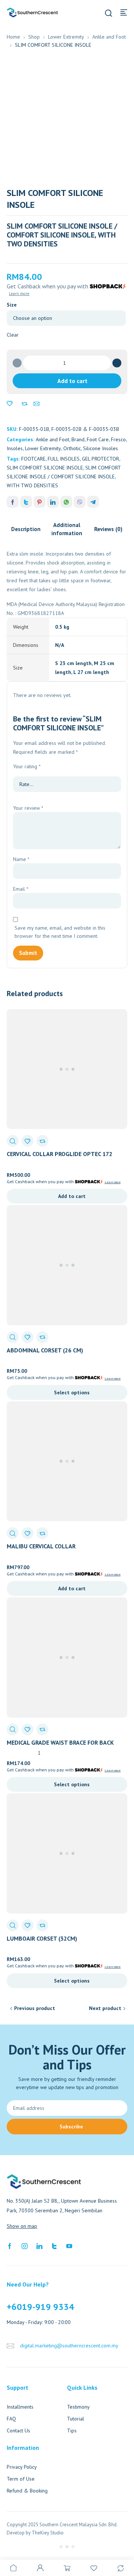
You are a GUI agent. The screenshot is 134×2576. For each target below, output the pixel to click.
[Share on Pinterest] (39, 502)
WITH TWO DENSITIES (32, 485)
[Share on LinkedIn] (53, 502)
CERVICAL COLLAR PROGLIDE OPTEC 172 (60, 1154)
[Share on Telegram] (93, 502)
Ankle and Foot (109, 37)
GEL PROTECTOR (100, 459)
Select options (72, 1392)
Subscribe (71, 2127)
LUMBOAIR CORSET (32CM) (42, 1938)
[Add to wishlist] (10, 404)
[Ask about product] (36, 404)
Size (12, 305)
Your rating (27, 766)
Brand (78, 439)
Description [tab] (26, 529)
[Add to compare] (25, 404)
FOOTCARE (33, 459)
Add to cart (72, 381)
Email (21, 889)
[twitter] (54, 2246)
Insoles (15, 448)
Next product (105, 2008)
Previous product (35, 2008)
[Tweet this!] (26, 502)
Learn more (19, 294)
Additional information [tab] (67, 529)
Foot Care (98, 439)
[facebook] (10, 2246)
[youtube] (69, 2246)
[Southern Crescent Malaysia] (32, 12)
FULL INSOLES (64, 459)
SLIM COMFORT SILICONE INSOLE (45, 468)
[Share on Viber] (80, 502)
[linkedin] (39, 2246)
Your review (28, 808)
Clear (13, 335)
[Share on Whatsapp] (66, 502)
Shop (34, 37)
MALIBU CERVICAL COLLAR (41, 1546)
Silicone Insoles (100, 448)
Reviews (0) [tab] (108, 529)
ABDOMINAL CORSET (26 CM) (45, 1350)
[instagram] (25, 2246)
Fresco (118, 439)
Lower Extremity (66, 37)
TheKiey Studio (48, 2533)
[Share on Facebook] (13, 502)
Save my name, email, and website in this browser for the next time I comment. (60, 932)
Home (13, 37)
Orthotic (72, 448)
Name (21, 859)
